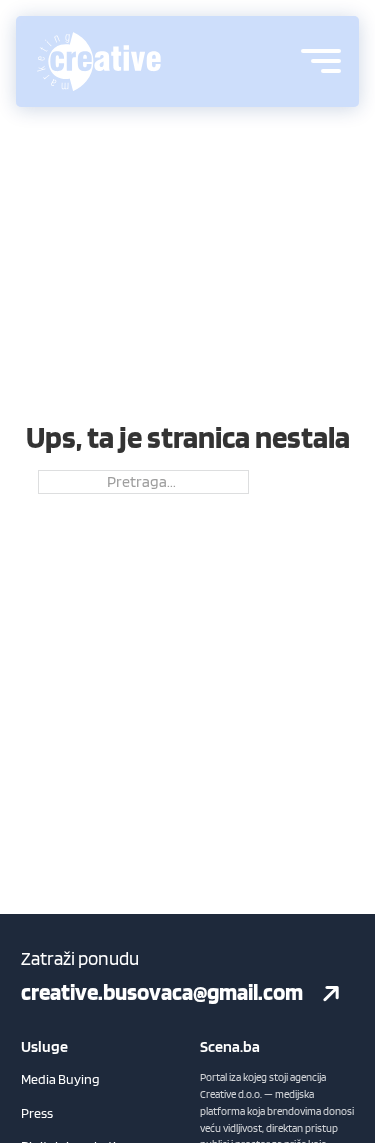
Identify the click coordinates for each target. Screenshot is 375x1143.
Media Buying (60, 1079)
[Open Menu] (321, 61)
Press (37, 1113)
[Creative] (99, 61)
